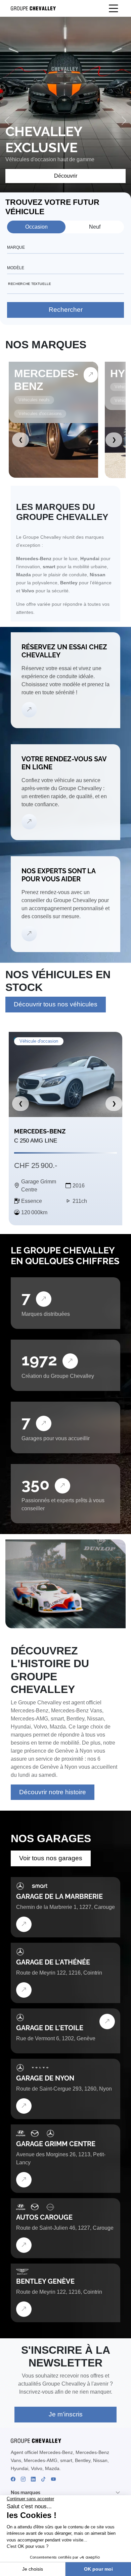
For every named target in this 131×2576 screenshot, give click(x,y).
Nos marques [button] (26, 2493)
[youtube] (53, 2479)
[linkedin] (33, 2479)
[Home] (31, 9)
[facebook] (13, 2479)
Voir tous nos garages (51, 1858)
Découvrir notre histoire (53, 1792)
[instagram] (23, 2479)
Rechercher (66, 310)
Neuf (95, 227)
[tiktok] (43, 2479)
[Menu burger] (114, 8)
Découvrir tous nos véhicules (56, 1004)
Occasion (36, 227)
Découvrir (66, 176)
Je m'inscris (66, 2414)
